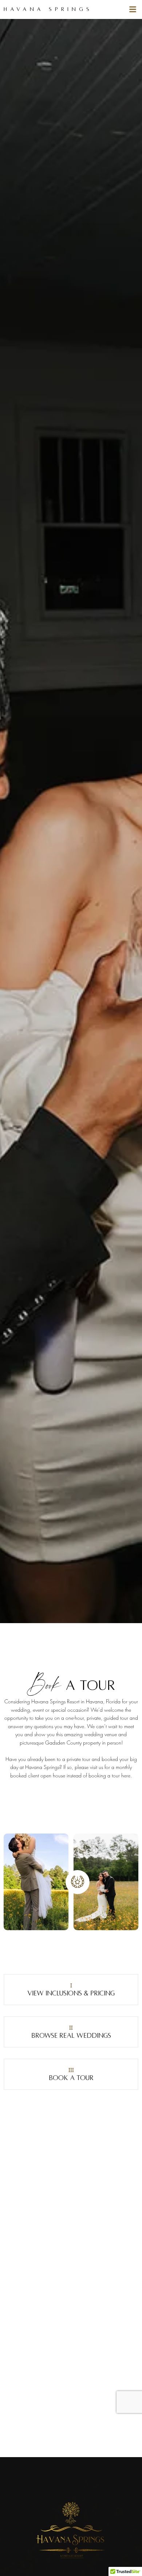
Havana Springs (48, 9)
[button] (133, 9)
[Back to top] (129, 2560)
